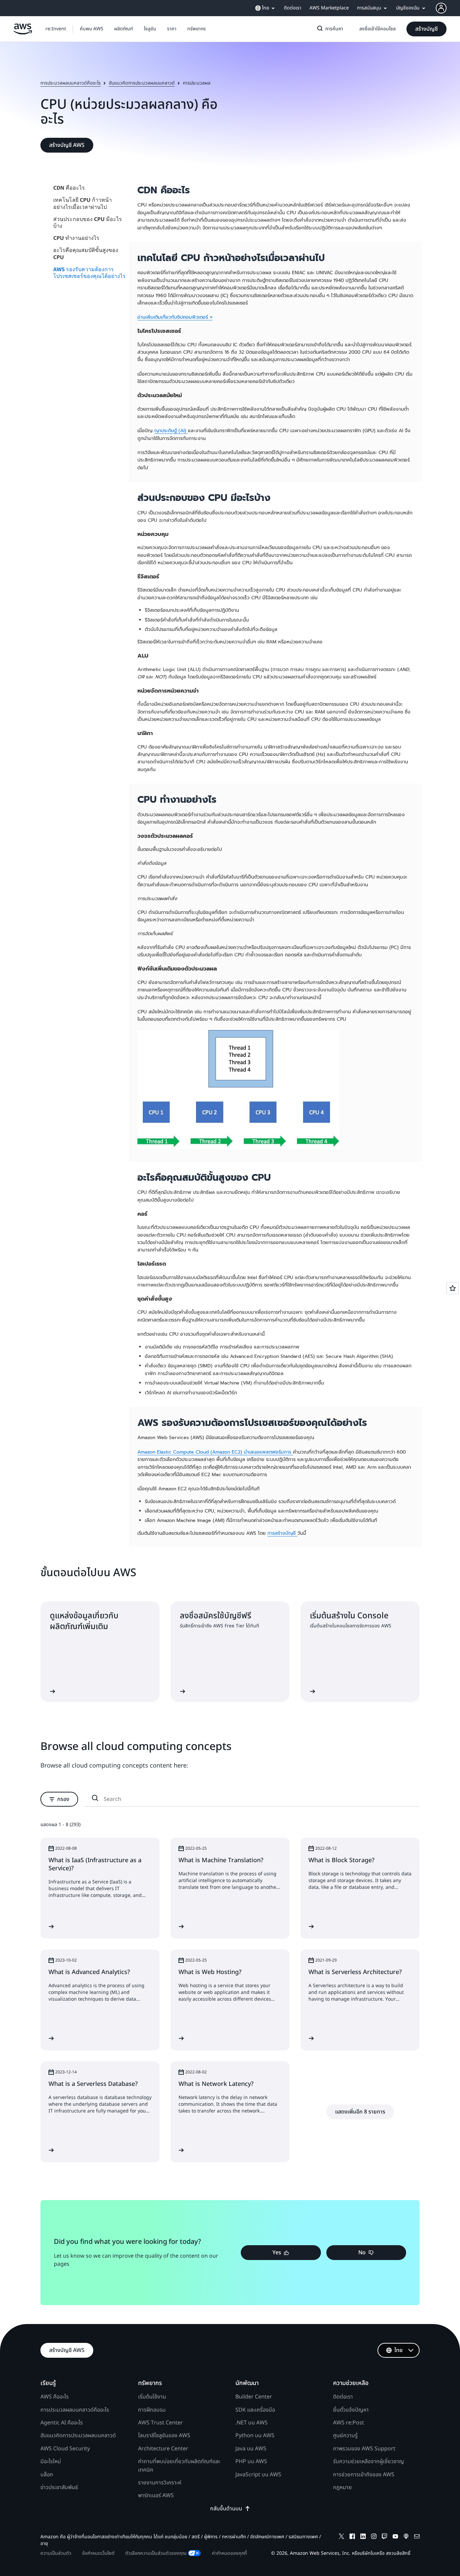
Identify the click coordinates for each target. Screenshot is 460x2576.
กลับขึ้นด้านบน (226, 2509)
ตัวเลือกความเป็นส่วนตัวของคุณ (156, 2553)
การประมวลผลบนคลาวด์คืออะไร (71, 83)
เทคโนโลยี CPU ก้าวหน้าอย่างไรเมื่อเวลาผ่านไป (83, 203)
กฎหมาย (342, 2487)
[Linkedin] (363, 2537)
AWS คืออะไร (55, 2397)
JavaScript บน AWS (258, 2475)
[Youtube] (395, 2537)
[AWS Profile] (441, 8)
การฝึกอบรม (152, 2410)
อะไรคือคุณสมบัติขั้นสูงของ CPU (86, 253)
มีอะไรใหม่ (51, 2461)
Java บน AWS (251, 2449)
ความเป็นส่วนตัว (56, 2553)
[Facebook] (352, 2537)
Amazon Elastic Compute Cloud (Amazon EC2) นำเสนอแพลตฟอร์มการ (215, 1452)
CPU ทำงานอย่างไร (76, 238)
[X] (341, 2537)
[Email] (417, 2537)
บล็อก (47, 2475)
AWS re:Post (349, 2423)
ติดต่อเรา (343, 2397)
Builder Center (254, 2397)
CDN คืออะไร (69, 188)
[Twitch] (385, 2537)
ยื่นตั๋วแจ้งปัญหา (351, 2410)
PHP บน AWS (251, 2461)
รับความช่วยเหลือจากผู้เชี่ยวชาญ (369, 2461)
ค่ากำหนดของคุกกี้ (229, 2553)
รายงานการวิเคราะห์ (160, 2483)
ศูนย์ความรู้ (345, 2436)
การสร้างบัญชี (282, 1533)
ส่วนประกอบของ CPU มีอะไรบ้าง (88, 222)
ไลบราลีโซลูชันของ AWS (164, 2436)
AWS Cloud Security (65, 2449)
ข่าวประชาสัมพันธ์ (59, 2487)
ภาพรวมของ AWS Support (364, 2449)
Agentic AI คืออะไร (62, 2423)
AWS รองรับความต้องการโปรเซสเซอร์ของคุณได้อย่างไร (89, 272)
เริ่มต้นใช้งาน (152, 2397)
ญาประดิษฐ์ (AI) (171, 431)
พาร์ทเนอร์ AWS (156, 2495)
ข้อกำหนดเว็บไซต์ (98, 2553)
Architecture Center (163, 2449)
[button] (92, 29)
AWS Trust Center (160, 2423)
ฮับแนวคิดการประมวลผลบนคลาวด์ (142, 83)
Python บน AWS (255, 2436)
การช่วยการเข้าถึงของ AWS (364, 2475)
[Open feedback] (453, 1288)
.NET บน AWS (252, 2423)
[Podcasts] (406, 2537)
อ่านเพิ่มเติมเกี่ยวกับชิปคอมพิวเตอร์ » (175, 317)
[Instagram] (374, 2537)
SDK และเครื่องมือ (255, 2410)
